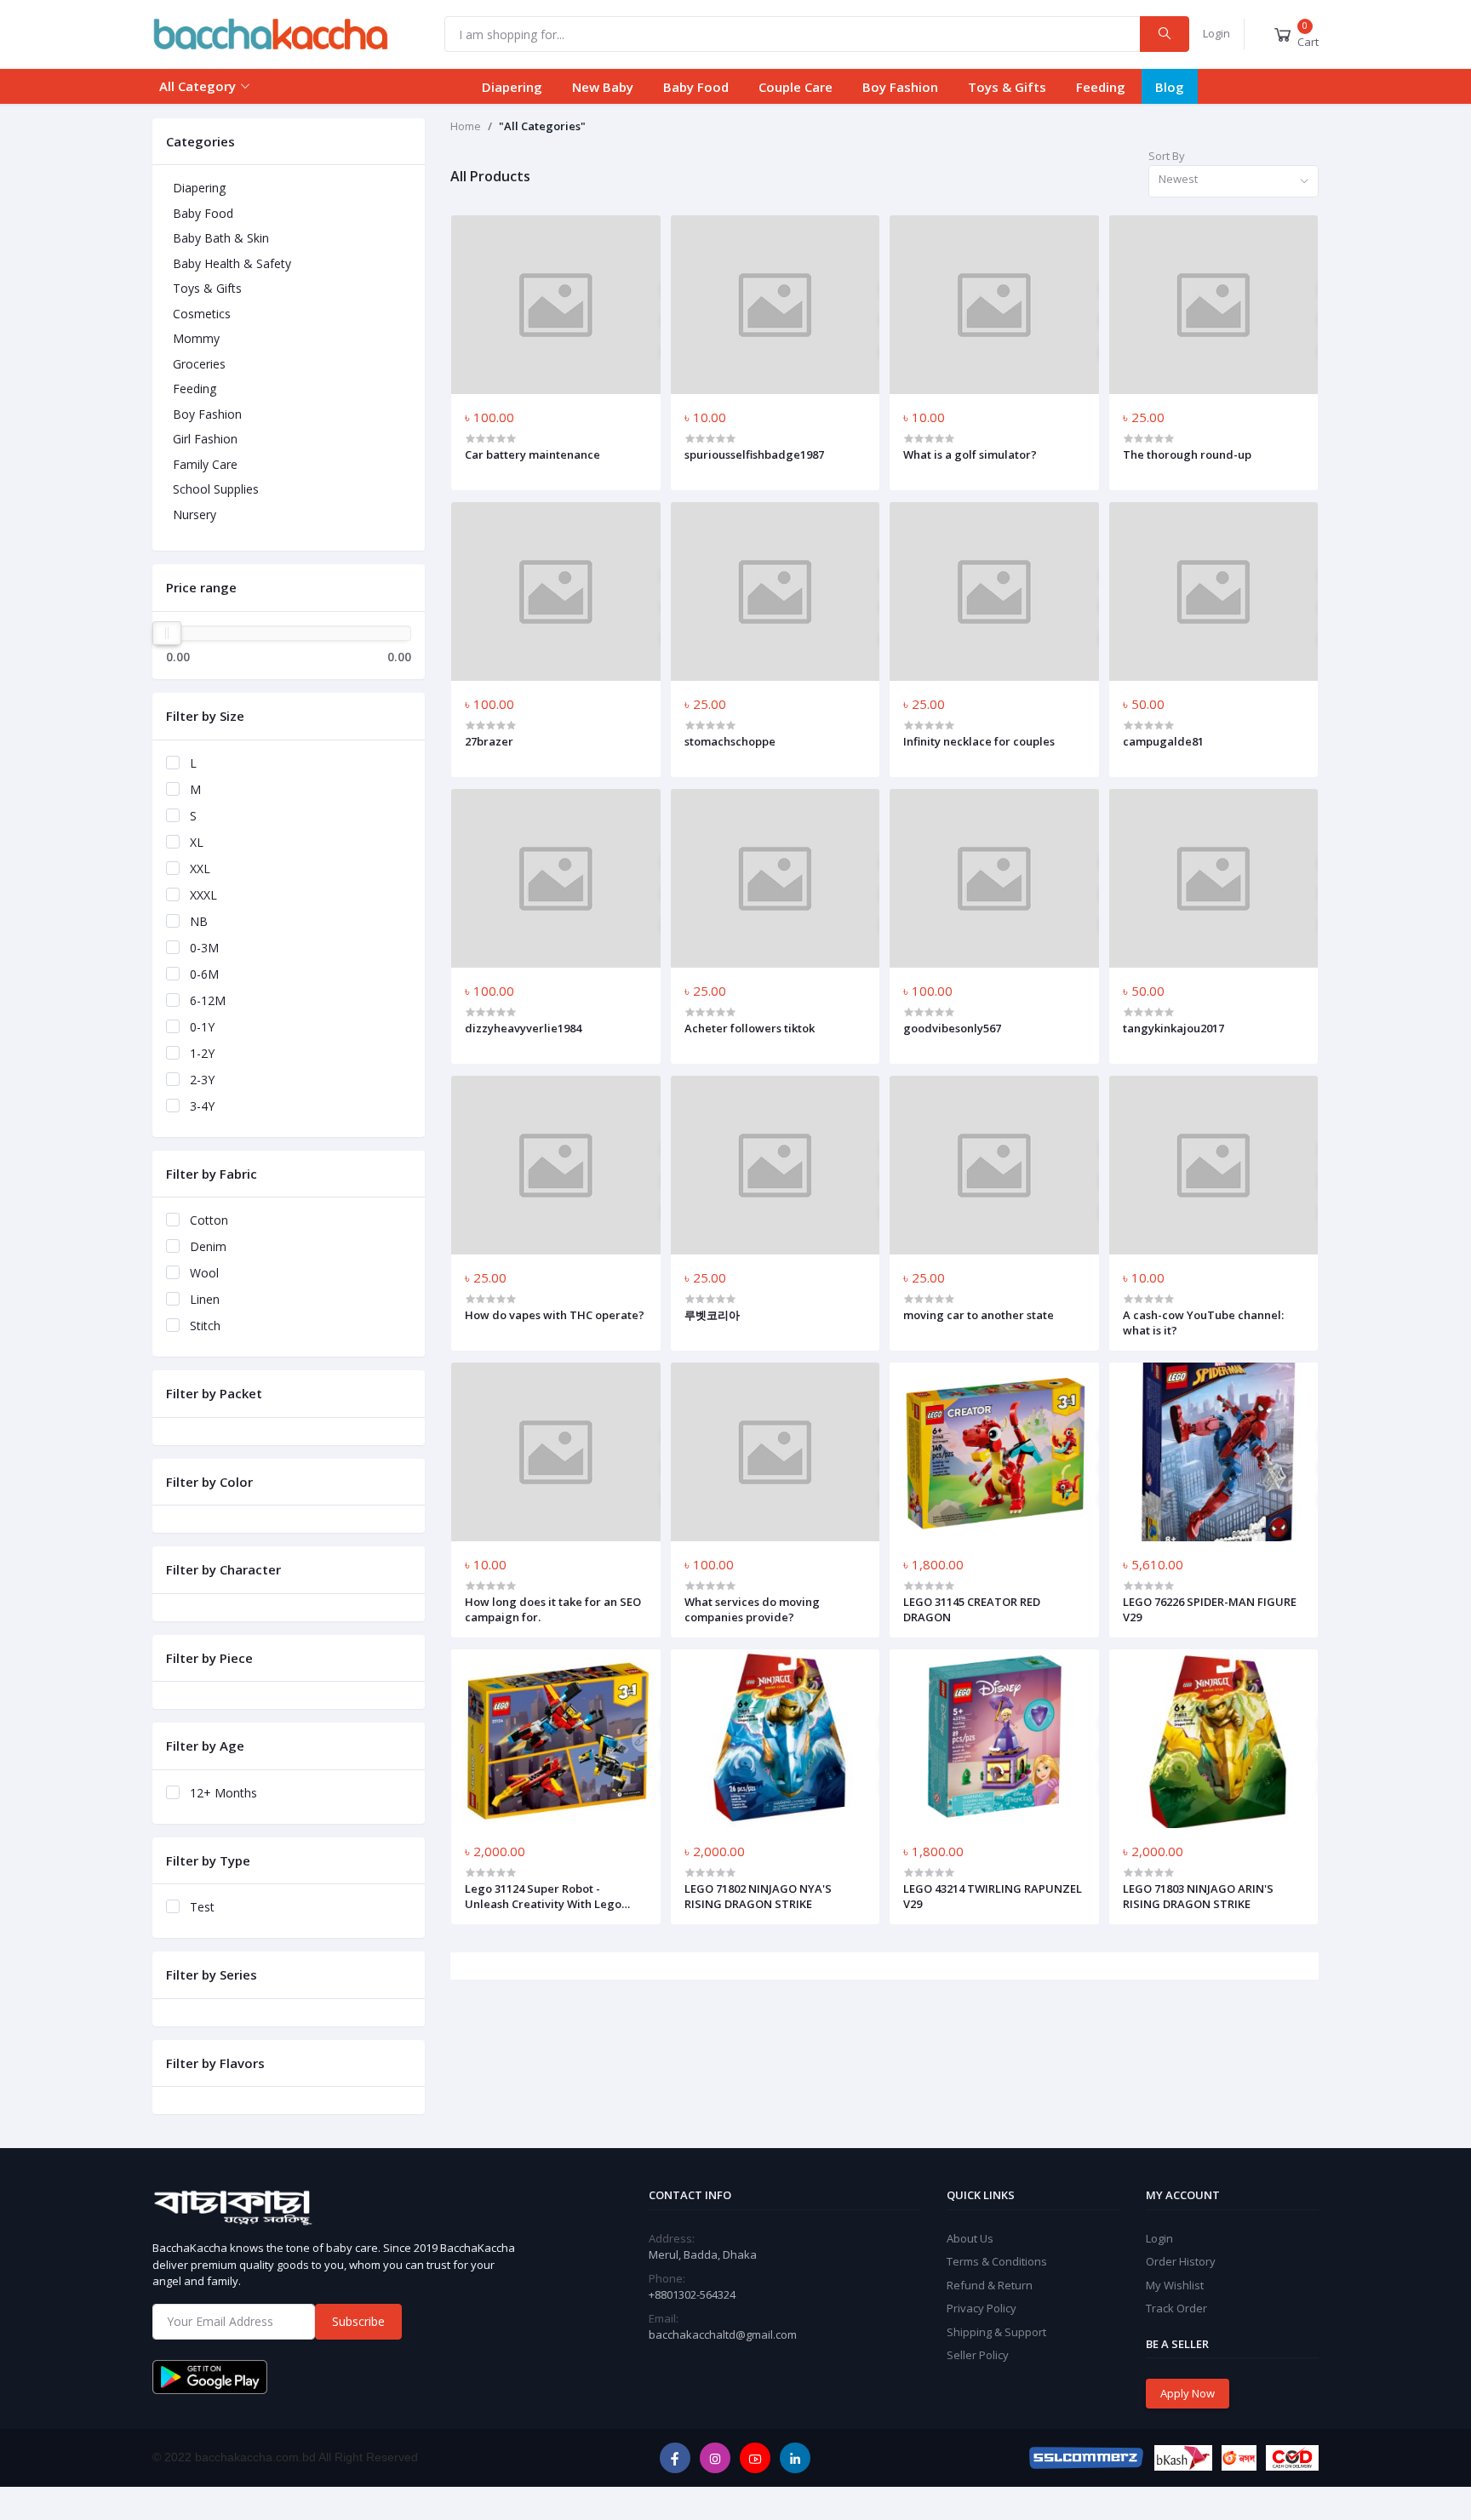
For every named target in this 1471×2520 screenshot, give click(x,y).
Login (1216, 33)
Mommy (196, 338)
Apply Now (1188, 2393)
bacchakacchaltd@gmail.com (723, 2334)
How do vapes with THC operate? (555, 1315)
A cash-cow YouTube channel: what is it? (1203, 1323)
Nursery (195, 514)
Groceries (199, 364)
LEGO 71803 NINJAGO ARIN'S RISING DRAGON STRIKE (1198, 1896)
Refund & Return (990, 2285)
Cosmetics (202, 314)
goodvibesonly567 (952, 1028)
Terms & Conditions (997, 2261)
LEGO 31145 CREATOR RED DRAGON (972, 1609)
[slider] (167, 633)
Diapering (512, 87)
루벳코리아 (712, 1315)
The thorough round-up (1187, 454)
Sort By (1167, 156)
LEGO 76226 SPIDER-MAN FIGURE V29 (1210, 1609)
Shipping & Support (996, 2332)
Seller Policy (978, 2355)
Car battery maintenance (532, 454)
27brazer (489, 741)
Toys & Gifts (1007, 87)
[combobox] (1233, 182)
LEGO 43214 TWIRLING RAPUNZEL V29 (993, 1896)
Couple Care (796, 87)
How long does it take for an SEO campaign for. (553, 1609)
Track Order (1176, 2308)
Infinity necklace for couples (979, 741)
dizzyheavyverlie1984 (523, 1028)
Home (466, 126)
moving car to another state (979, 1315)
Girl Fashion (205, 439)
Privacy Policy (982, 2308)
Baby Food (696, 87)
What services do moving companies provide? (752, 1609)
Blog (1170, 87)
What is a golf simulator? (970, 454)
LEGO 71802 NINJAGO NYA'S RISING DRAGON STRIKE (758, 1896)
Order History (1181, 2261)
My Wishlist (1175, 2285)
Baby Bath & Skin (221, 238)
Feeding (1101, 87)
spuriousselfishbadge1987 (754, 454)
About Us (970, 2238)
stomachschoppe (730, 741)
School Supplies (216, 489)
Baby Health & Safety (232, 263)
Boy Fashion (900, 87)
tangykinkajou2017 (1173, 1028)
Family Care (205, 464)
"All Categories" (542, 126)
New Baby (603, 87)
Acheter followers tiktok (750, 1028)
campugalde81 (1163, 741)
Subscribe (358, 2321)
